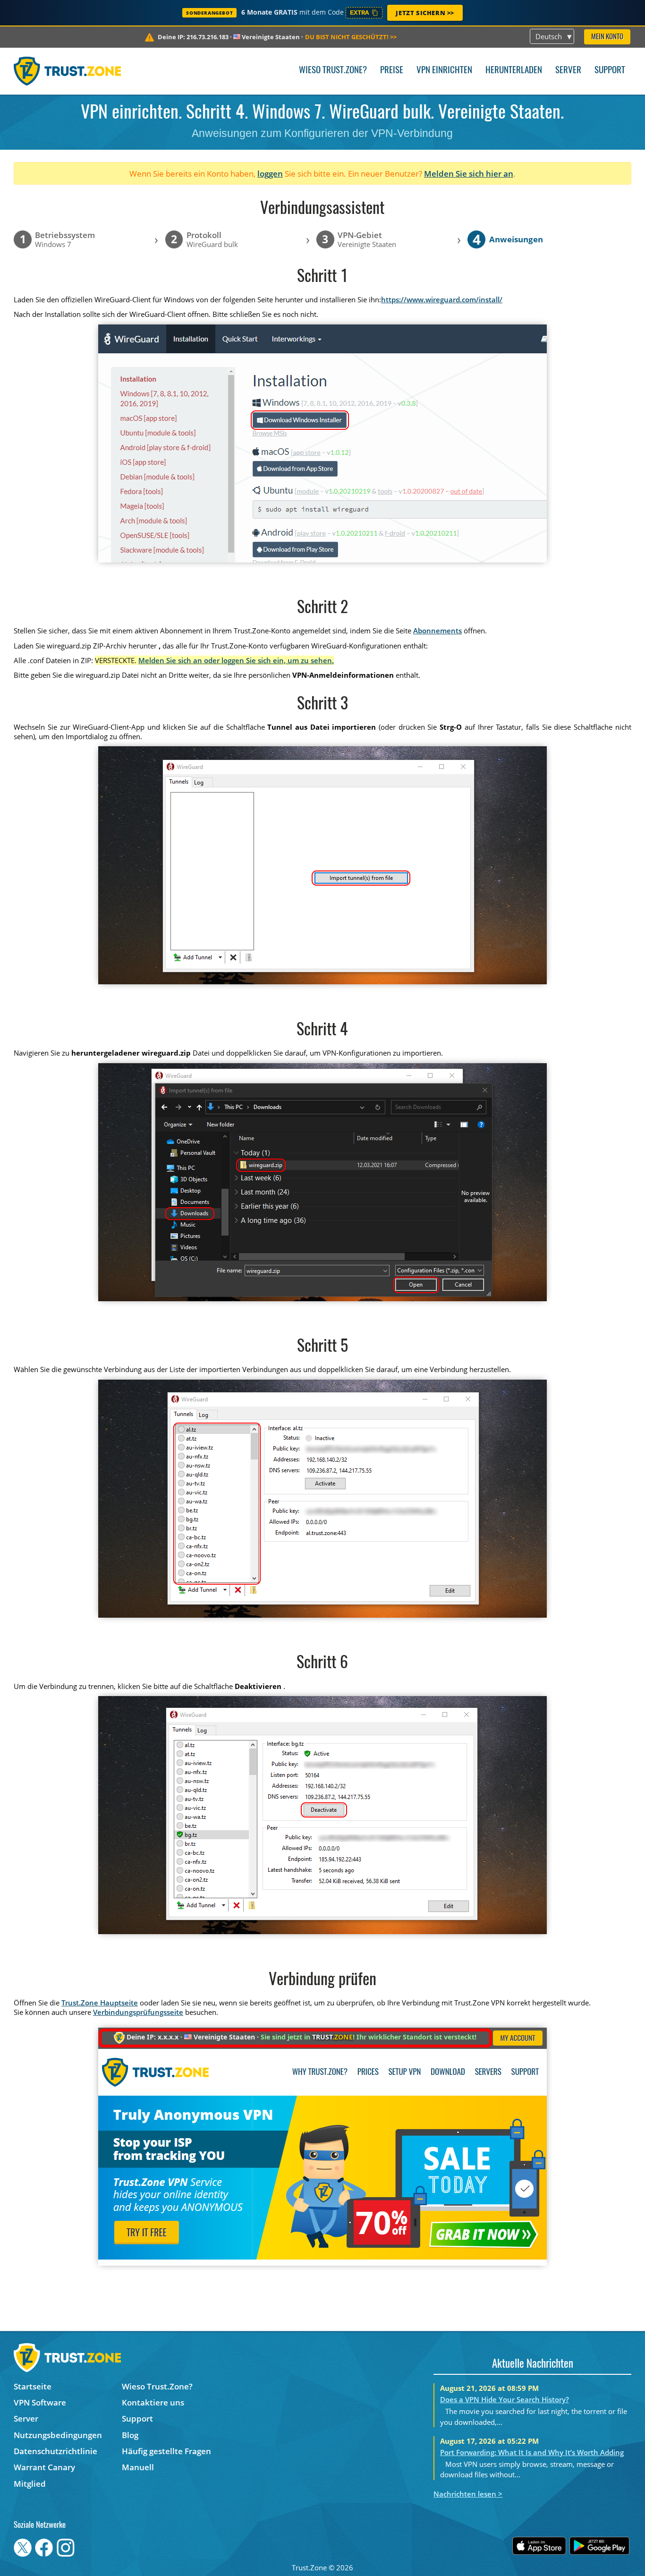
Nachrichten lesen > (468, 2494)
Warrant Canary (44, 2467)
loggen (270, 174)
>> (351, 37)
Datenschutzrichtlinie (55, 2451)
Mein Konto (607, 37)
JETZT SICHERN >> (425, 13)
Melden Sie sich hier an (469, 174)
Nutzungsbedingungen (58, 2435)
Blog (130, 2435)
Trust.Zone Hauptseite (100, 2003)
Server (568, 71)
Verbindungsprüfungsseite (138, 2012)
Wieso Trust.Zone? (333, 71)
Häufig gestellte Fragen (166, 2451)
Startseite (33, 2386)
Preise (392, 71)
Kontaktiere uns (153, 2402)
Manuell (138, 2467)
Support (610, 71)
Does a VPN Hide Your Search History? (505, 2399)
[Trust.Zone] (67, 71)
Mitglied (30, 2484)
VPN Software (40, 2402)
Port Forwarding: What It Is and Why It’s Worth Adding (532, 2452)
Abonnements (437, 631)
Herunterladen (514, 71)
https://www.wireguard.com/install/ (442, 299)
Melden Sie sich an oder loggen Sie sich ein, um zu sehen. (236, 660)
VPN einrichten (444, 71)
